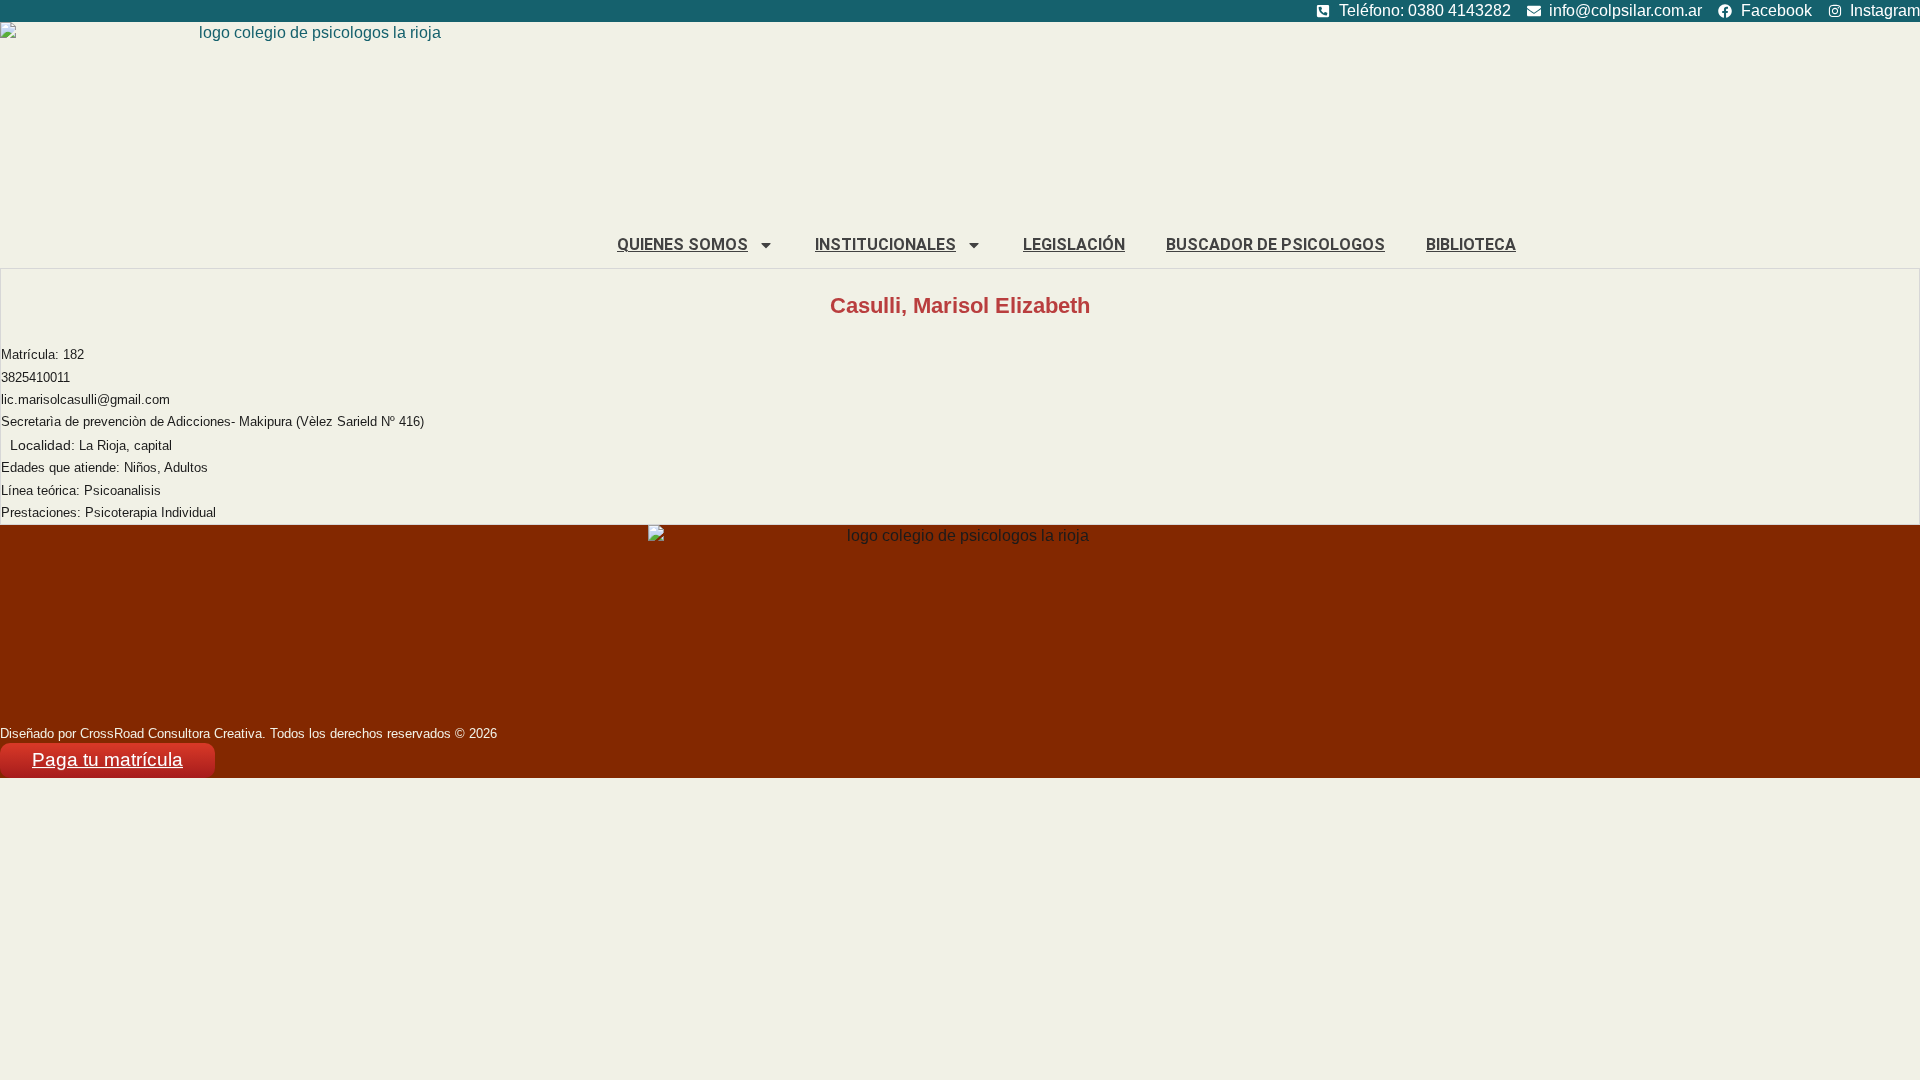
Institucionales (885, 244)
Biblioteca (1471, 244)
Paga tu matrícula (107, 759)
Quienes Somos (682, 244)
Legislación (1074, 244)
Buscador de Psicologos (1275, 244)
